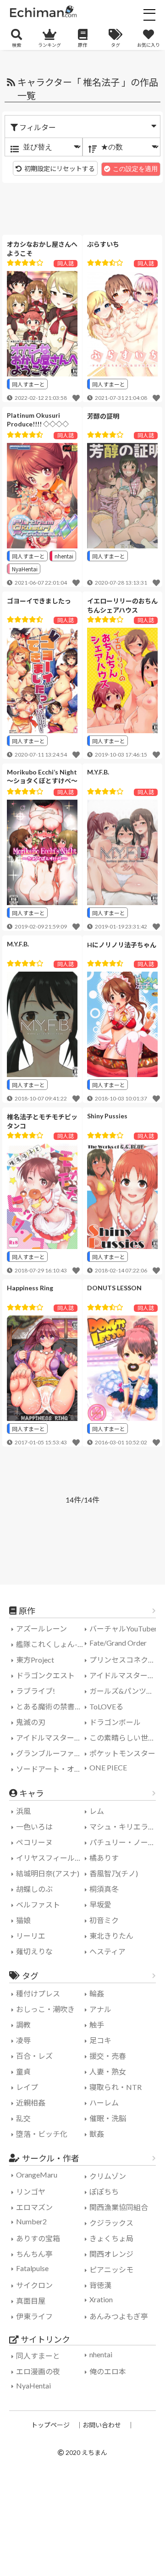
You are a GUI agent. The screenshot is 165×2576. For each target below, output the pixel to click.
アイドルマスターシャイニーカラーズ (52, 1738)
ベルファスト (38, 1904)
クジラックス (111, 2223)
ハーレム (104, 2103)
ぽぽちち (104, 2192)
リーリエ (31, 1936)
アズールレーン (41, 1628)
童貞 (23, 2071)
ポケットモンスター (122, 1753)
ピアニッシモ (111, 2269)
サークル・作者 (51, 2158)
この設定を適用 (135, 169)
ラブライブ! (36, 1691)
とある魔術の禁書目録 (52, 1706)
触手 (97, 2025)
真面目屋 (31, 2301)
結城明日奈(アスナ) (48, 1873)
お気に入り (148, 45)
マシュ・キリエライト (125, 1827)
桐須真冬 (104, 1889)
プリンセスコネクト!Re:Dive (125, 1660)
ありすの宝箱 (38, 2238)
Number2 (31, 2221)
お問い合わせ (102, 2425)
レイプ (27, 2087)
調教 (23, 2025)
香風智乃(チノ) (114, 1873)
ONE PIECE (108, 1767)
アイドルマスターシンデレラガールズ (125, 1675)
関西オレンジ (111, 2254)
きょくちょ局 (111, 2238)
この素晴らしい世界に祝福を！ (125, 1738)
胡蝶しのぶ (34, 1889)
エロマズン (34, 2207)
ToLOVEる (106, 1706)
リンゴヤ (31, 2192)
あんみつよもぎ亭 (119, 2316)
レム (97, 1811)
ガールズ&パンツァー (125, 1691)
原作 (82, 45)
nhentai (64, 556)
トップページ (50, 2425)
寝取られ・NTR (115, 2087)
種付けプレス (38, 1993)
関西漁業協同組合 (119, 2207)
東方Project (35, 1660)
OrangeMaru (37, 2175)
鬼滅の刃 (31, 1722)
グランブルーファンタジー (52, 1753)
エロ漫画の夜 (38, 2371)
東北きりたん (111, 1936)
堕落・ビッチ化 (42, 2134)
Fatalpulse (32, 2268)
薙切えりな (34, 1951)
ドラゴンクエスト (45, 1675)
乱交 (23, 2118)
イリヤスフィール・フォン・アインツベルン (52, 1858)
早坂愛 (100, 1904)
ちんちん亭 (34, 2254)
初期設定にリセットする (60, 169)
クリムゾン (108, 2176)
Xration (101, 2299)
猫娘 (23, 1920)
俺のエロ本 (108, 2371)
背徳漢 (100, 2285)
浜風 (23, 1811)
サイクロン (34, 2285)
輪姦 (97, 1993)
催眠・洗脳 (108, 2118)
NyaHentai (25, 569)
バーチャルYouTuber (123, 1628)
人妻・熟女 (108, 2071)
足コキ (100, 2040)
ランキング (49, 45)
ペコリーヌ (34, 1842)
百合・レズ (34, 2056)
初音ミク (104, 1920)
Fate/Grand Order (118, 1643)
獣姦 (97, 2134)
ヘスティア (107, 1951)
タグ (115, 45)
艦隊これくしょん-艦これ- (52, 1644)
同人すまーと (28, 384)
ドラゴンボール (115, 1722)
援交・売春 (108, 2056)
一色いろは (34, 1827)
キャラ (32, 1793)
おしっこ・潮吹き (45, 2009)
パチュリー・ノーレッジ (125, 1842)
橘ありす (104, 1858)
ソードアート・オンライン (52, 1769)
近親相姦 (31, 2103)
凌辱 (23, 2040)
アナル (100, 2009)
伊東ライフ (34, 2316)
